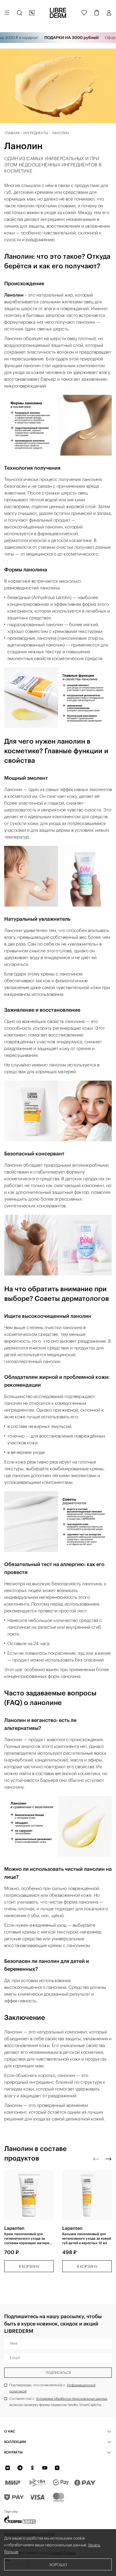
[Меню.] (7, 13)
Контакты (13, 2452)
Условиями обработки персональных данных (72, 2398)
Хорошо (58, 2565)
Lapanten (14, 2228)
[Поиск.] (19, 13)
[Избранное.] (84, 13)
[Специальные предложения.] (32, 13)
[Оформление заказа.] (97, 13)
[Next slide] (108, 2159)
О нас (10, 2431)
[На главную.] (58, 13)
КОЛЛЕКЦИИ (15, 2442)
